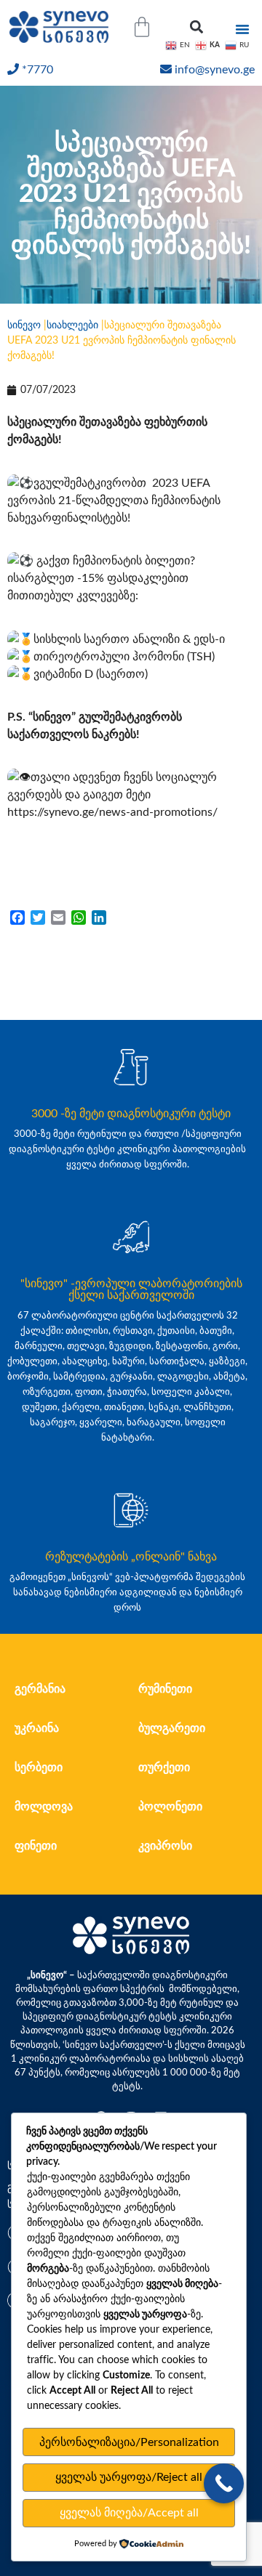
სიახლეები (72, 325)
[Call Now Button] (224, 2483)
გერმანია (40, 1689)
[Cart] (142, 27)
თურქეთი (164, 1767)
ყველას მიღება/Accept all (129, 2513)
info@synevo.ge (215, 70)
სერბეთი (39, 1767)
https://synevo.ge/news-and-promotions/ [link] (112, 812)
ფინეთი (36, 1846)
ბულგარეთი (172, 1728)
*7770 (37, 70)
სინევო (24, 325)
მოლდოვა (44, 1807)
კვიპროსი (165, 1846)
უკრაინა (37, 1728)
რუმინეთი (165, 1689)
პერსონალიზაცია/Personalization (129, 2442)
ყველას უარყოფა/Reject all (129, 2477)
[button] (197, 27)
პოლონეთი (170, 1807)
